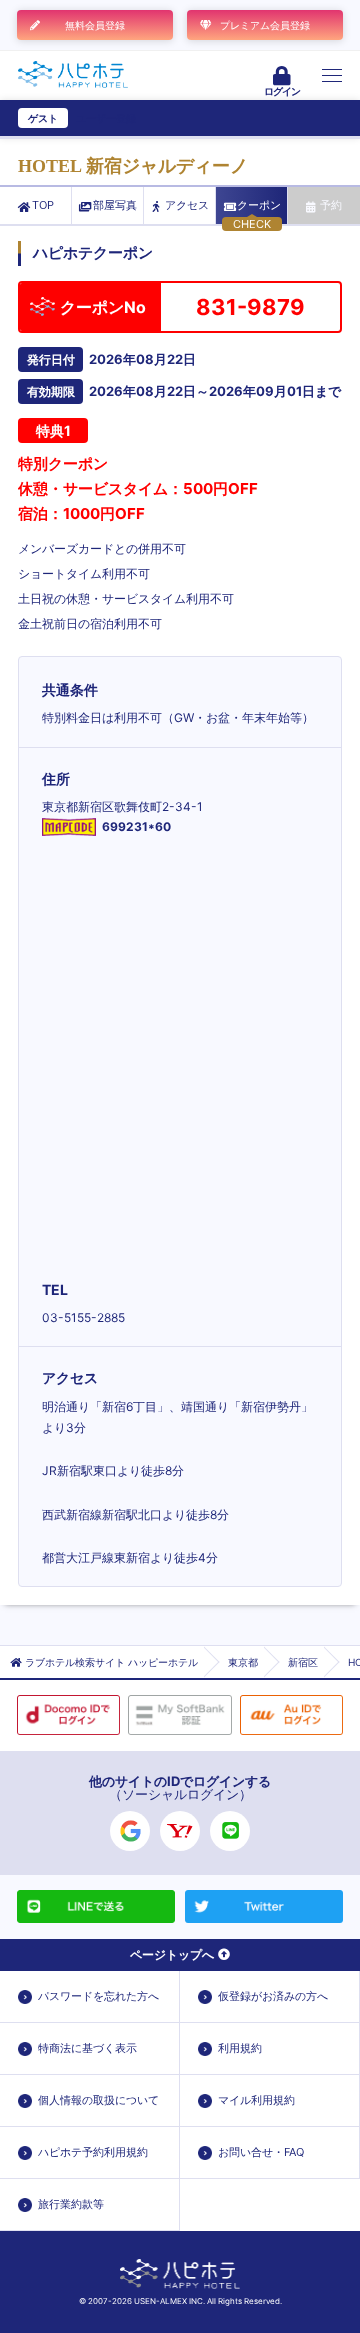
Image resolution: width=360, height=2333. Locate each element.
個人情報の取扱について (98, 2100)
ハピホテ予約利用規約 (93, 2152)
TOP (43, 205)
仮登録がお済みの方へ (273, 1996)
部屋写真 (115, 205)
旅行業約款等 (71, 2204)
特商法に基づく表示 (87, 2048)
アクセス (187, 205)
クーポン (259, 205)
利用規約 (240, 2048)
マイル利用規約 (256, 2100)
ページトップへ (172, 1954)
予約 (331, 205)
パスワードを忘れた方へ (98, 1996)
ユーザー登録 (106, 118)
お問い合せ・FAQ (261, 2152)
